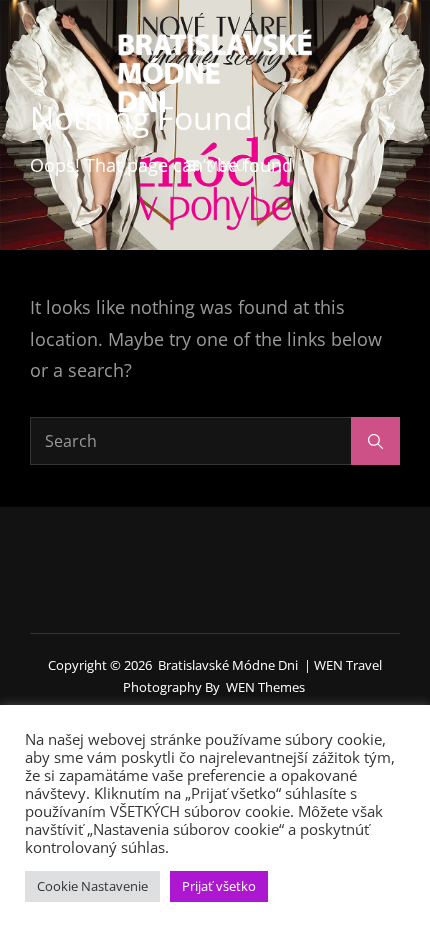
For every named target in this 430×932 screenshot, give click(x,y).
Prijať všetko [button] (219, 886)
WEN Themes (265, 687)
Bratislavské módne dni (228, 665)
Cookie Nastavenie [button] (92, 886)
